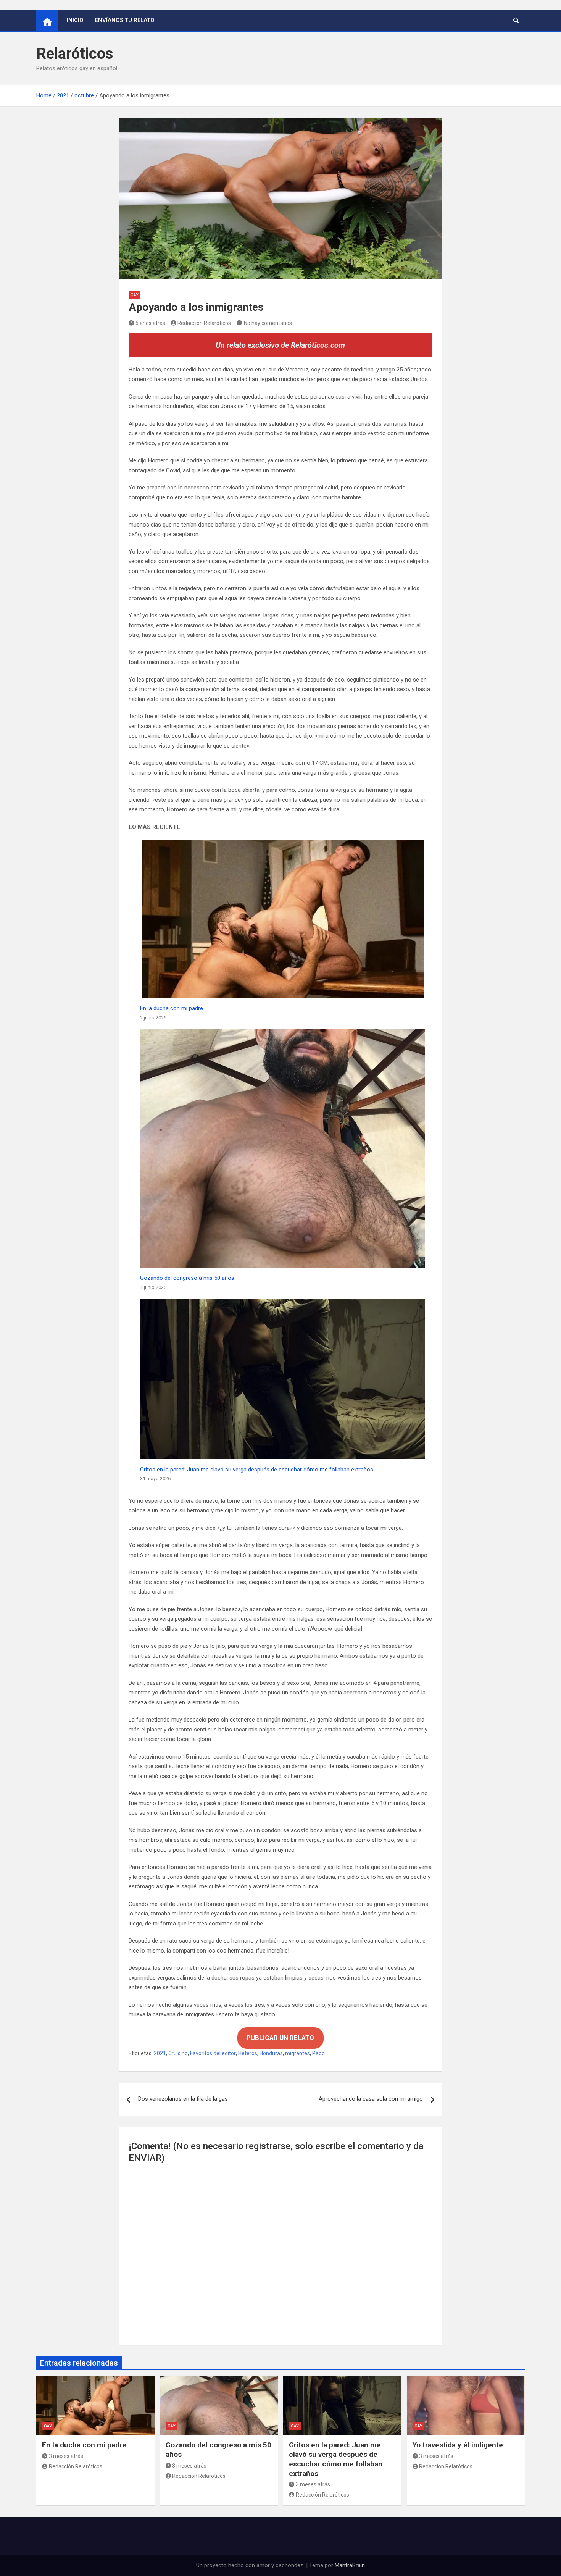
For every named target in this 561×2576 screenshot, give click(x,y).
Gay (135, 295)
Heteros (248, 2053)
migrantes (297, 2053)
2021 (160, 2053)
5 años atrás (150, 323)
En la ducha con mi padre (172, 1008)
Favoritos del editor (213, 2053)
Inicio (75, 20)
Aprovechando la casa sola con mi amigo (371, 2099)
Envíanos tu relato (125, 20)
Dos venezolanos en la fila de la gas (183, 2099)
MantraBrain (350, 2565)
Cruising (178, 2053)
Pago (318, 2053)
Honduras (271, 2053)
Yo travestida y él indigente (458, 2445)
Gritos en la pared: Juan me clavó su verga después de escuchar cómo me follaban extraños (257, 1470)
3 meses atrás (66, 2456)
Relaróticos (75, 54)
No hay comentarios (268, 323)
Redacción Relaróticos (204, 323)
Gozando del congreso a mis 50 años (187, 1278)
